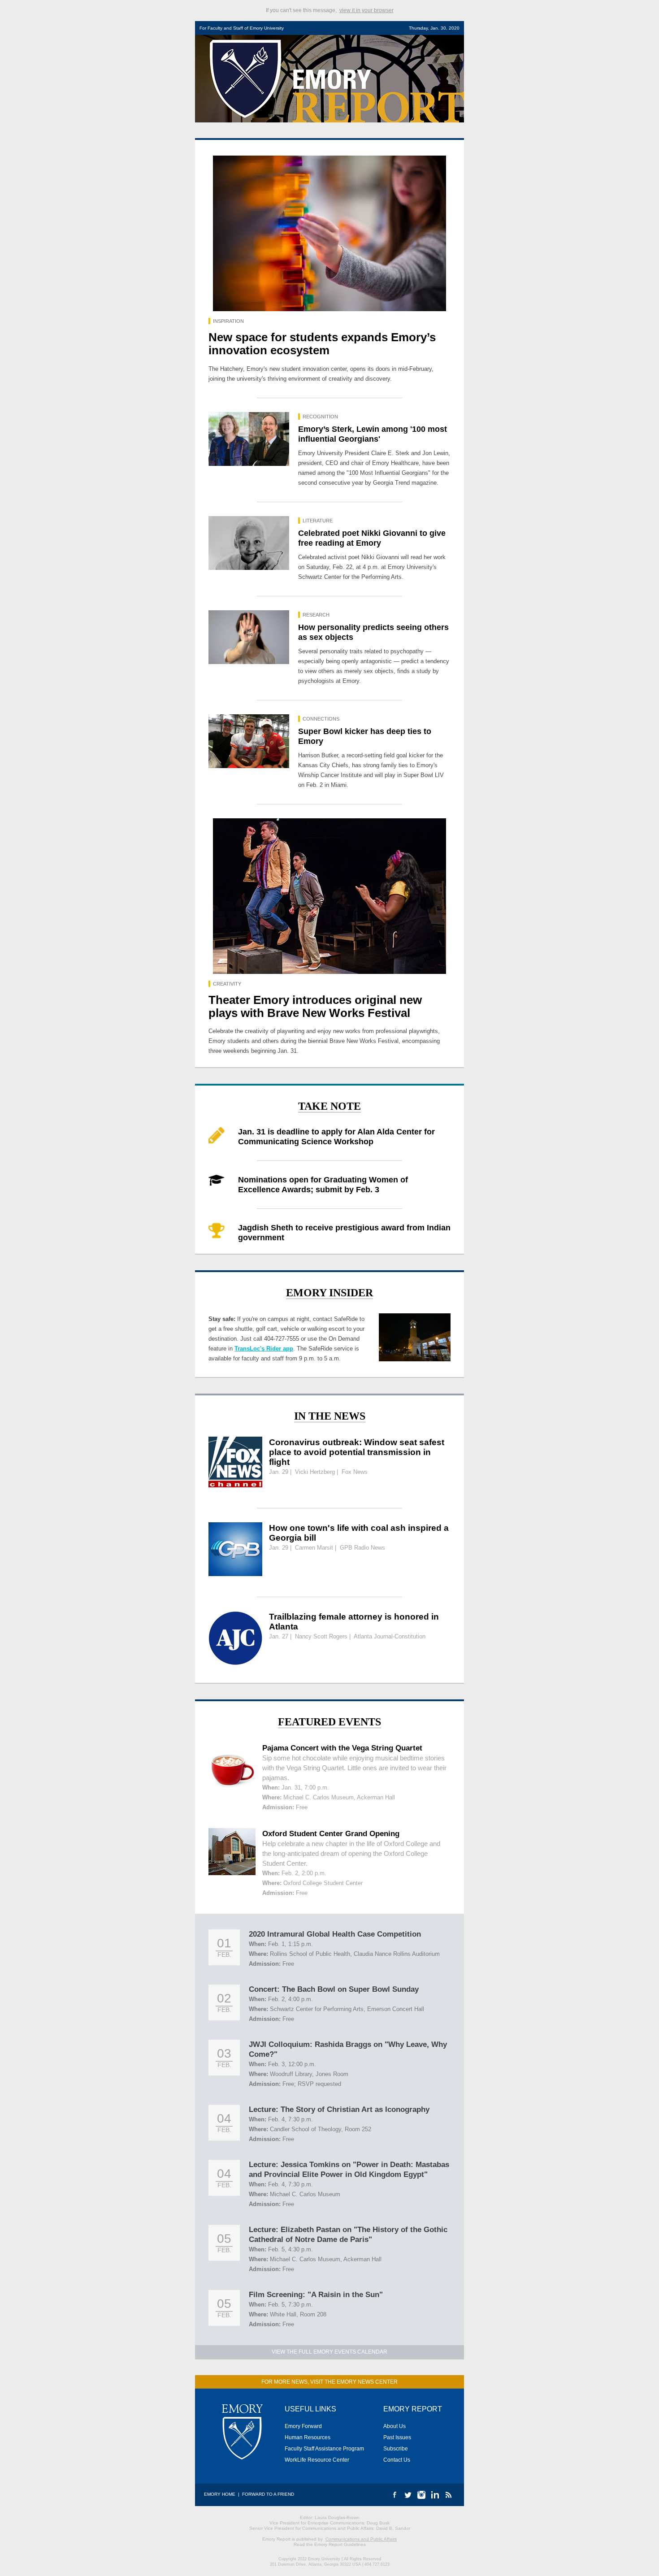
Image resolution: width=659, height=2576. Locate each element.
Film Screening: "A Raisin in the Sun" (316, 2295)
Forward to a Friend (268, 2494)
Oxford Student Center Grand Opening (331, 1834)
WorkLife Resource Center (317, 2460)
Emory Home (220, 2494)
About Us (395, 2426)
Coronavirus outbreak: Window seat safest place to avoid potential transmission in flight (357, 1452)
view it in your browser (366, 10)
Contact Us (397, 2460)
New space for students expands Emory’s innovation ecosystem (322, 344)
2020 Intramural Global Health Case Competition (335, 1934)
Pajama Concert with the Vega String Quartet (342, 1748)
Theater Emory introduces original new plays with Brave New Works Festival (315, 1006)
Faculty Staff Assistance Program (324, 2449)
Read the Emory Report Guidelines (330, 2544)
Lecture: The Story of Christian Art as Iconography (339, 2109)
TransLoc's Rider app (264, 1349)
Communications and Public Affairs (361, 2539)
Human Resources (308, 2437)
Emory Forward (303, 2426)
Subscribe (396, 2449)
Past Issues (397, 2437)
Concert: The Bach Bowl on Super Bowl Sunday (334, 1989)
